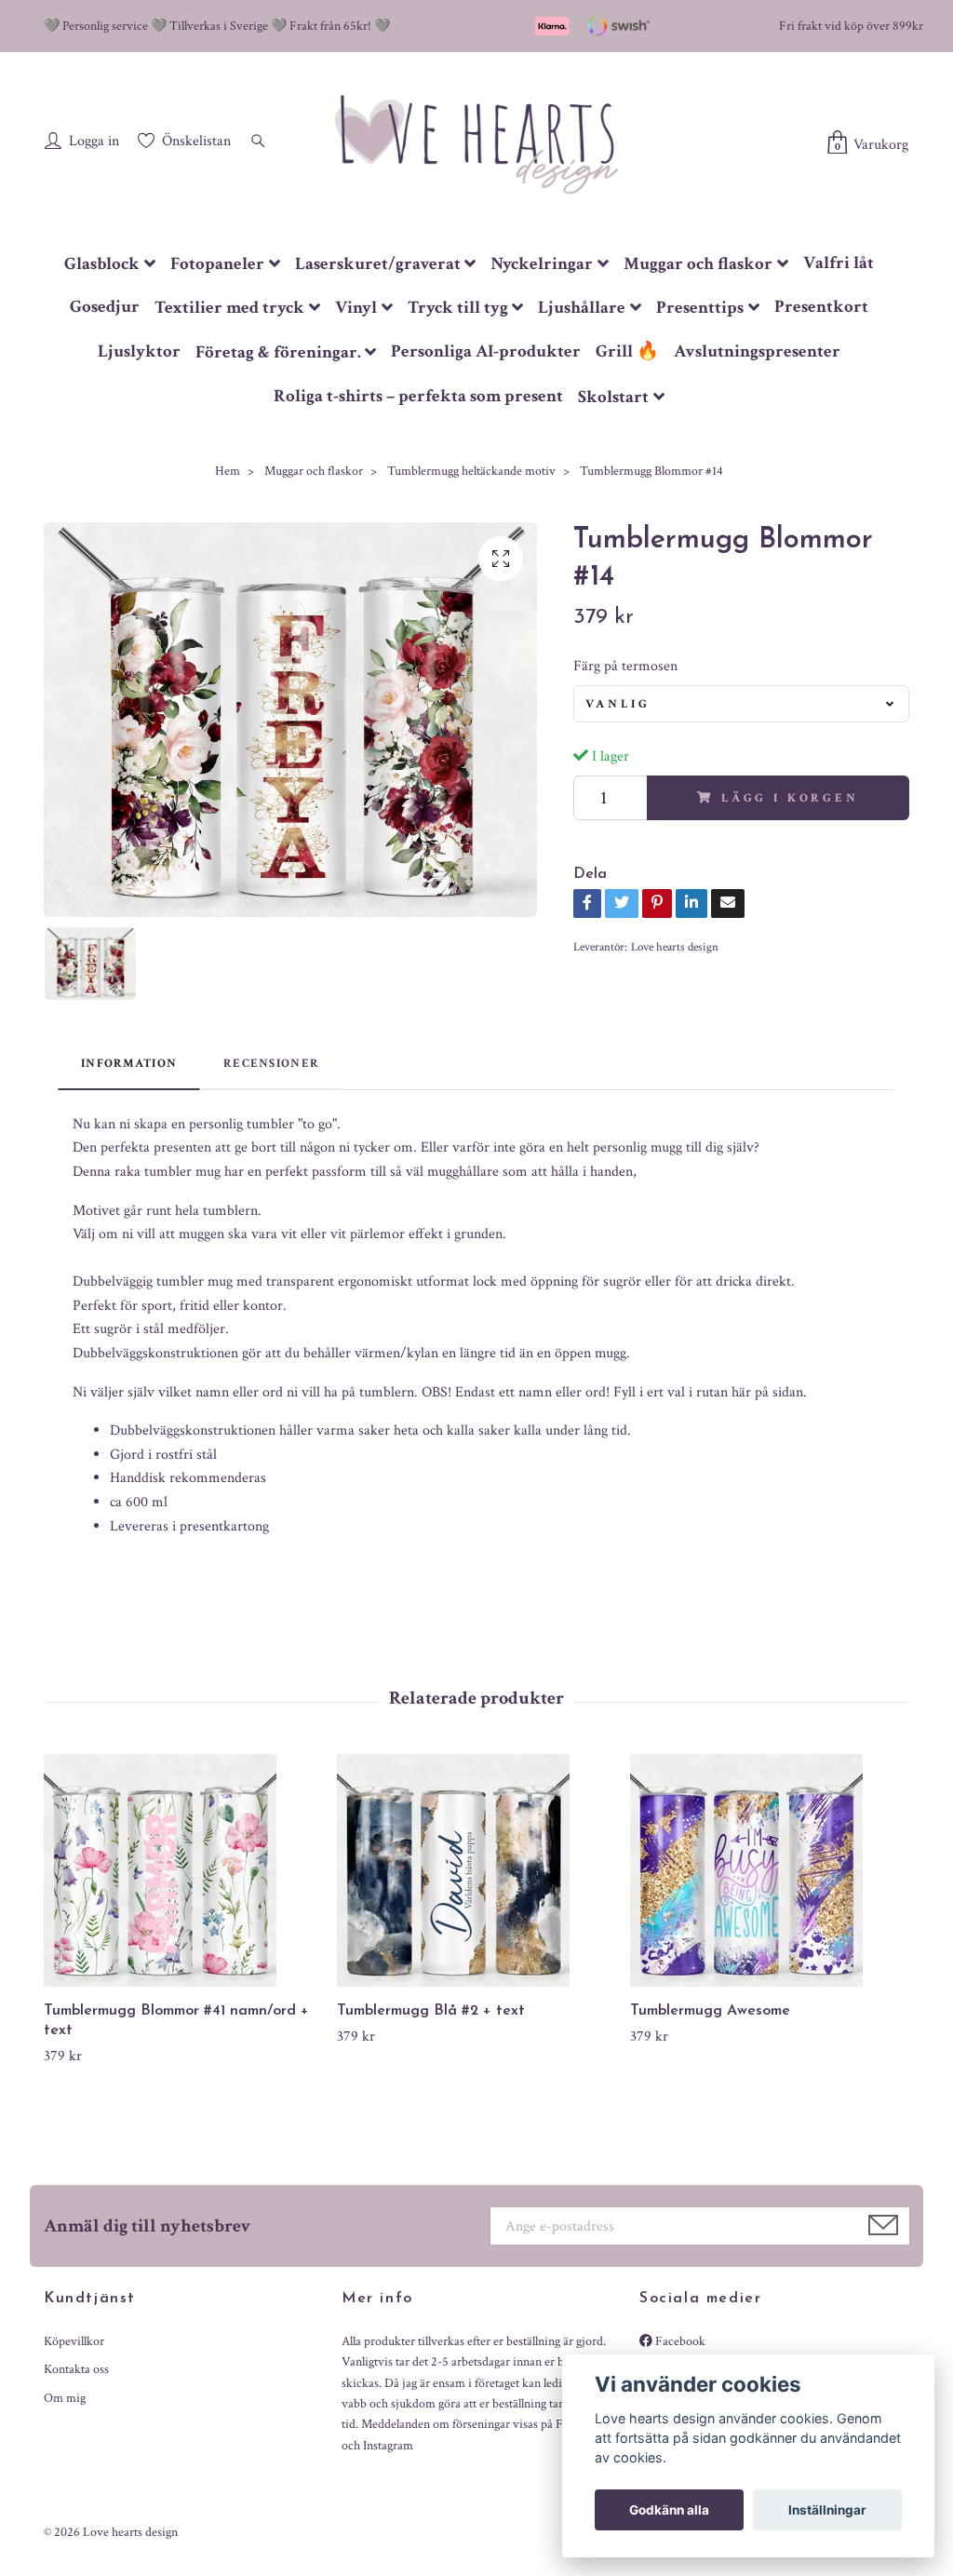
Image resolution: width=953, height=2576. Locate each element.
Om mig (65, 2398)
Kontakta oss (76, 2369)
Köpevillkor (74, 2341)
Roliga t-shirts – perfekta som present (418, 396)
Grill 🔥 (627, 351)
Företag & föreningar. (278, 352)
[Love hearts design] (476, 143)
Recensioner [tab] (271, 1063)
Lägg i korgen (790, 798)
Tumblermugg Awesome (710, 2011)
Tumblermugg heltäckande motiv (471, 471)
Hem (228, 471)
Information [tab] (129, 1063)
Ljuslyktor (139, 351)
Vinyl (356, 308)
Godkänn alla (669, 2510)
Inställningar (827, 2510)
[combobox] (741, 704)
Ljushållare (582, 308)
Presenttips (700, 308)
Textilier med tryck (229, 308)
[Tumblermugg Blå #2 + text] (476, 1870)
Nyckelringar (542, 264)
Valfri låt (839, 263)
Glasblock (102, 264)
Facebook (679, 2341)
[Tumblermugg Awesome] (770, 1870)
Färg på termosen (625, 666)
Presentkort (821, 307)
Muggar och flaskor (698, 264)
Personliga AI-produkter (486, 351)
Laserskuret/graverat (378, 264)
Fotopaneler (217, 264)
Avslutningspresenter (757, 351)
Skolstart (613, 397)
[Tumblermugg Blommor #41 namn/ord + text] (183, 1870)
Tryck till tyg (458, 308)
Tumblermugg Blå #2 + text (431, 2011)
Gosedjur (105, 307)
